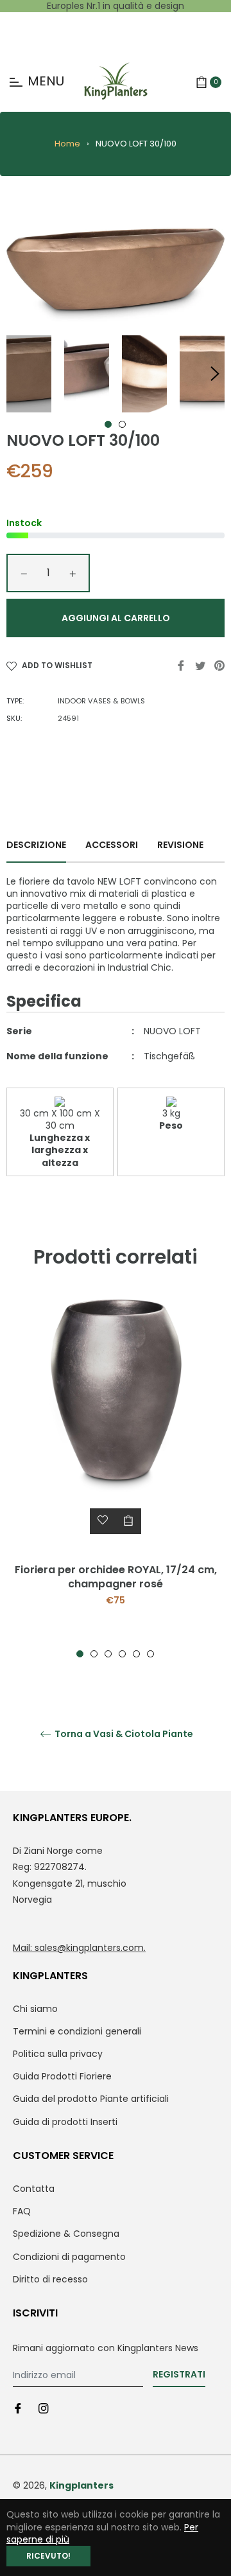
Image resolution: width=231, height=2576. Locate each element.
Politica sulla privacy (58, 2054)
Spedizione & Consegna (66, 2234)
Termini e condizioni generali (77, 2031)
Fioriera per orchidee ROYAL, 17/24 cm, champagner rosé (116, 1577)
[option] (116, 1479)
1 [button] (108, 424)
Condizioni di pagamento (69, 2257)
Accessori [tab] (112, 845)
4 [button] (122, 1654)
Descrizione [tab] (36, 845)
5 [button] (136, 1654)
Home (67, 144)
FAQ (22, 2211)
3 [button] (108, 1654)
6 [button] (150, 1654)
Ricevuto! (48, 2556)
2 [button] (122, 424)
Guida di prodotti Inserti (65, 2122)
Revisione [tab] (181, 845)
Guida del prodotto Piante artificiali (91, 2099)
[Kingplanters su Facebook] (18, 2408)
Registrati (179, 2374)
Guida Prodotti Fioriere (62, 2076)
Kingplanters (81, 2485)
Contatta (34, 2189)
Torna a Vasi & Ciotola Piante (123, 1734)
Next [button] (215, 374)
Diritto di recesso (50, 2279)
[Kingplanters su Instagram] (44, 2408)
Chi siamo (35, 2009)
